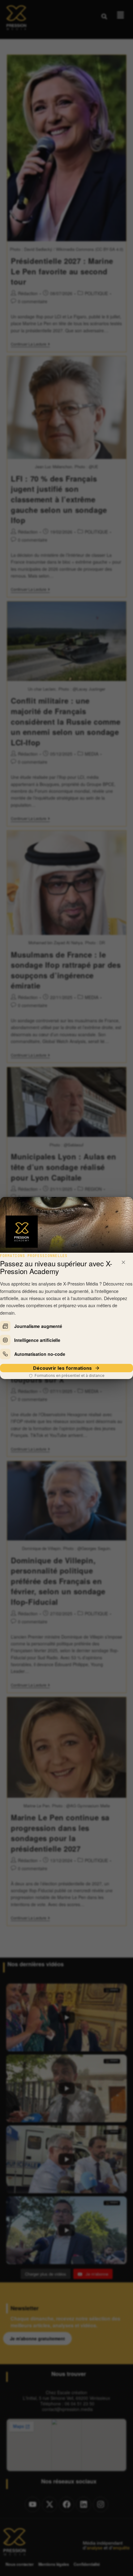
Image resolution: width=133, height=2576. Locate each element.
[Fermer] (123, 1262)
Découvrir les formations (62, 1368)
